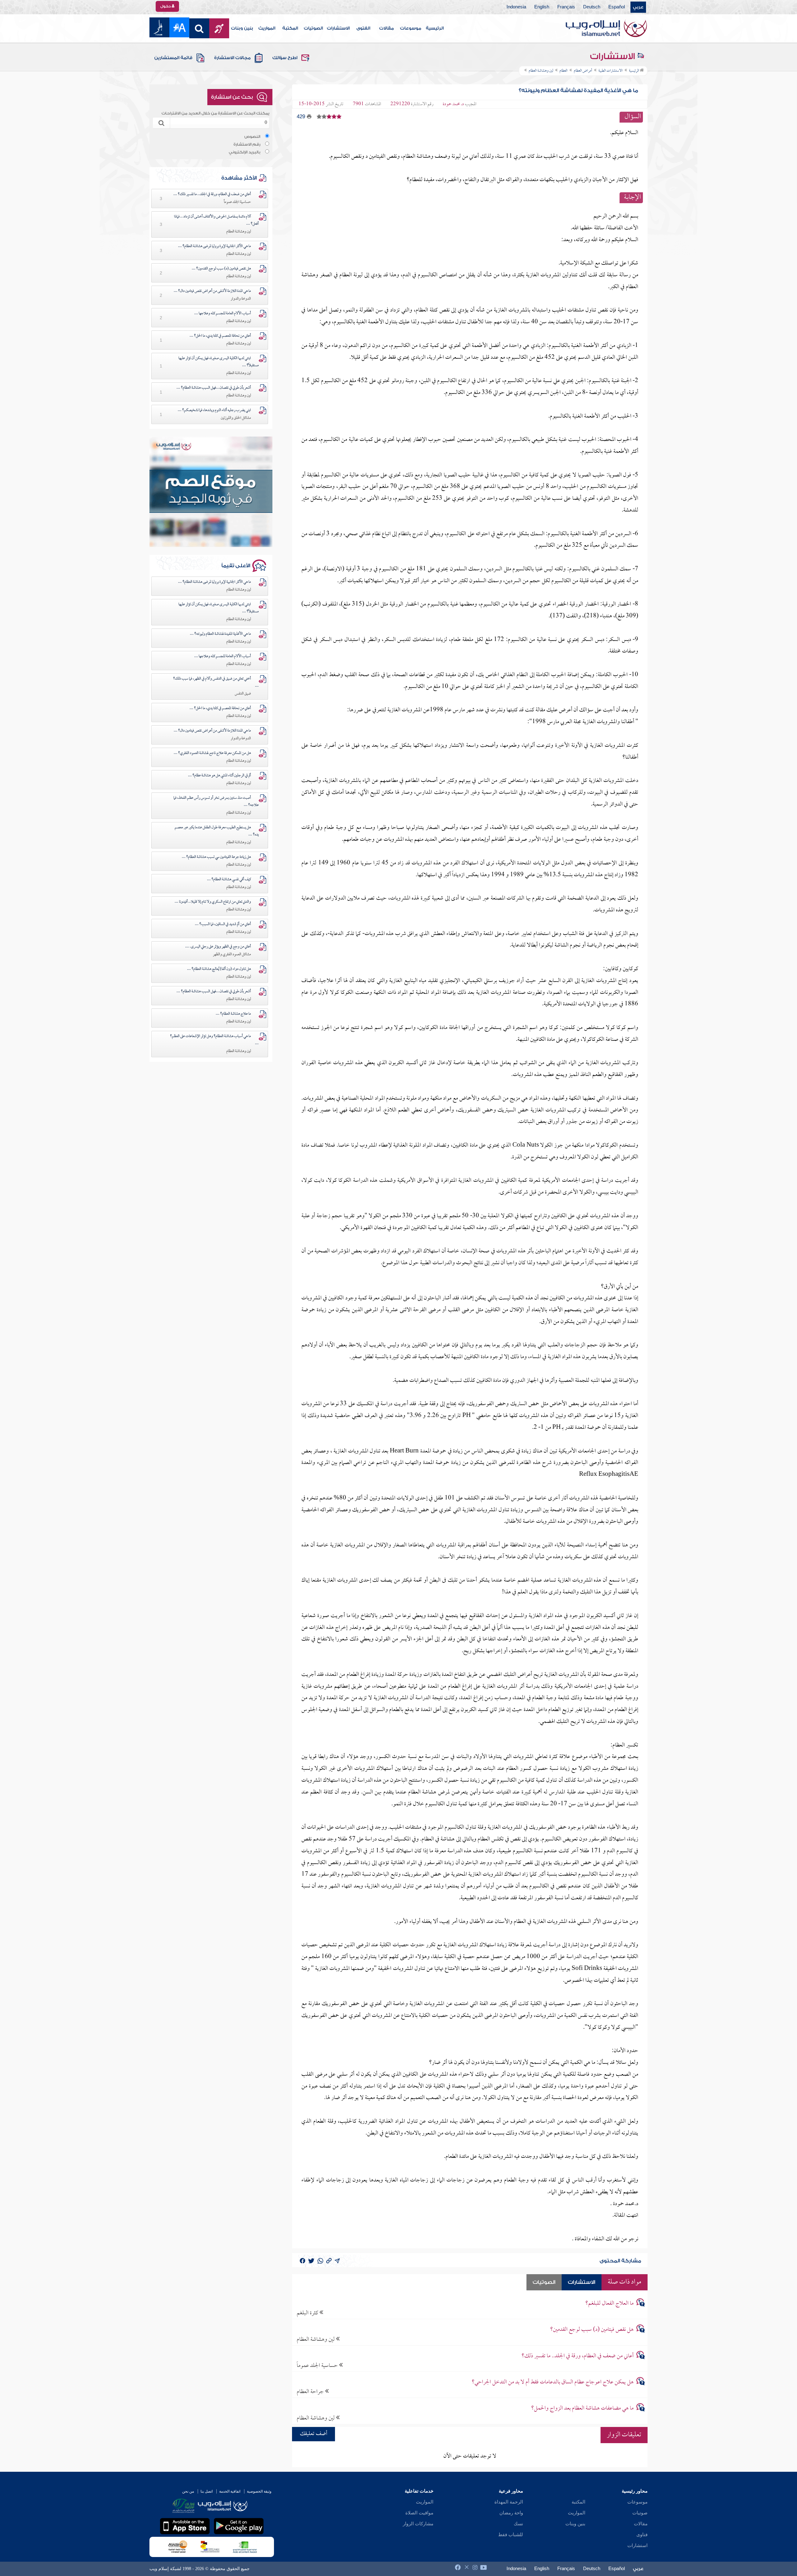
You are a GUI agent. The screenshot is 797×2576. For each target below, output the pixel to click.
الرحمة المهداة (509, 2502)
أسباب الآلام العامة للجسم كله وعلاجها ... (223, 314)
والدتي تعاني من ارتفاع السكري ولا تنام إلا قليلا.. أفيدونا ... (213, 902)
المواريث (267, 28)
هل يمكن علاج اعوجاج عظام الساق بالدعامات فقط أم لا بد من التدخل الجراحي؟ (553, 2382)
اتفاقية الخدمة (230, 2491)
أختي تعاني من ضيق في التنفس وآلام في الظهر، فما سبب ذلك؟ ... (216, 683)
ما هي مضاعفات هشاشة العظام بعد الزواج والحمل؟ (582, 2408)
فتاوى (642, 2535)
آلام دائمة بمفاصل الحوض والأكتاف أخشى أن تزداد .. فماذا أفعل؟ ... (216, 220)
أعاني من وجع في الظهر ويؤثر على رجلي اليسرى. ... (218, 947)
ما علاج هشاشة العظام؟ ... (233, 1014)
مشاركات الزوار (418, 2524)
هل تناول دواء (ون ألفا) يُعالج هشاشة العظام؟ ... (219, 969)
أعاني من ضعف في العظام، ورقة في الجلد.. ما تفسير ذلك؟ (578, 2356)
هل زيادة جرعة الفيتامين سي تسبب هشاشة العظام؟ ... (216, 857)
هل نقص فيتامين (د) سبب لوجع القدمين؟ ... (221, 269)
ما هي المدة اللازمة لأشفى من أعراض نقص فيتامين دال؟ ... (212, 291)
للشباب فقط (511, 2535)
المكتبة (290, 28)
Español (617, 7)
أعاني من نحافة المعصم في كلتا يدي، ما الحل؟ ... (220, 336)
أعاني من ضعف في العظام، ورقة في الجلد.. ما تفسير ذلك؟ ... (212, 194)
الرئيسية (435, 28)
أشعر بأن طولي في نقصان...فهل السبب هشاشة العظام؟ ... (214, 388)
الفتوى (363, 28)
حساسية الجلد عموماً (318, 2366)
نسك (518, 2524)
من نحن (188, 2491)
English (542, 7)
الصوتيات (313, 28)
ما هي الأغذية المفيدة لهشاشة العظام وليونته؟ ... (220, 634)
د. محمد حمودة (453, 104)
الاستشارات (338, 28)
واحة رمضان (511, 2513)
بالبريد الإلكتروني (245, 152)
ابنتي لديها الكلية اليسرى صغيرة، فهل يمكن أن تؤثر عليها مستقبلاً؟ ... (219, 362)
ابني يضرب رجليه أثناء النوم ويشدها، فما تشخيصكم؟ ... (214, 410)
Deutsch (592, 7)
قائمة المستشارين (173, 58)
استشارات (637, 2546)
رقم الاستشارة (247, 144)
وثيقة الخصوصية (259, 2491)
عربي (638, 7)
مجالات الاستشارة (232, 58)
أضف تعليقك (314, 2434)
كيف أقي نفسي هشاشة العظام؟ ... (229, 880)
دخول (166, 6)
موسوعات (411, 28)
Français (566, 7)
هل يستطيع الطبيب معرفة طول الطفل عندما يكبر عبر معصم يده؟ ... (217, 831)
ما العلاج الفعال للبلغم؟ (609, 2304)
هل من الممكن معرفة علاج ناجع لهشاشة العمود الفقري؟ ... (212, 753)
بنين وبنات (242, 28)
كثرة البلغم (308, 2313)
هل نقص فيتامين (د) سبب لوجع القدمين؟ (592, 2330)
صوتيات (640, 2513)
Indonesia (516, 7)
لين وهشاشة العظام (316, 2339)
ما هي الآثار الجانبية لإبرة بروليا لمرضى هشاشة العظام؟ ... (215, 246)
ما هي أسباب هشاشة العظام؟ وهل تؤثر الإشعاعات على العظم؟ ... (214, 1040)
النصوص (252, 137)
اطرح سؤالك (285, 58)
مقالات (387, 28)
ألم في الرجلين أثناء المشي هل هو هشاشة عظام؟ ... (219, 776)
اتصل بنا (207, 2491)
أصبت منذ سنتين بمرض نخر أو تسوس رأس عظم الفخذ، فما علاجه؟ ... (216, 802)
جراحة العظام (311, 2392)
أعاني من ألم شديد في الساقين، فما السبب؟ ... (223, 924)
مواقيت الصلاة (419, 2513)
